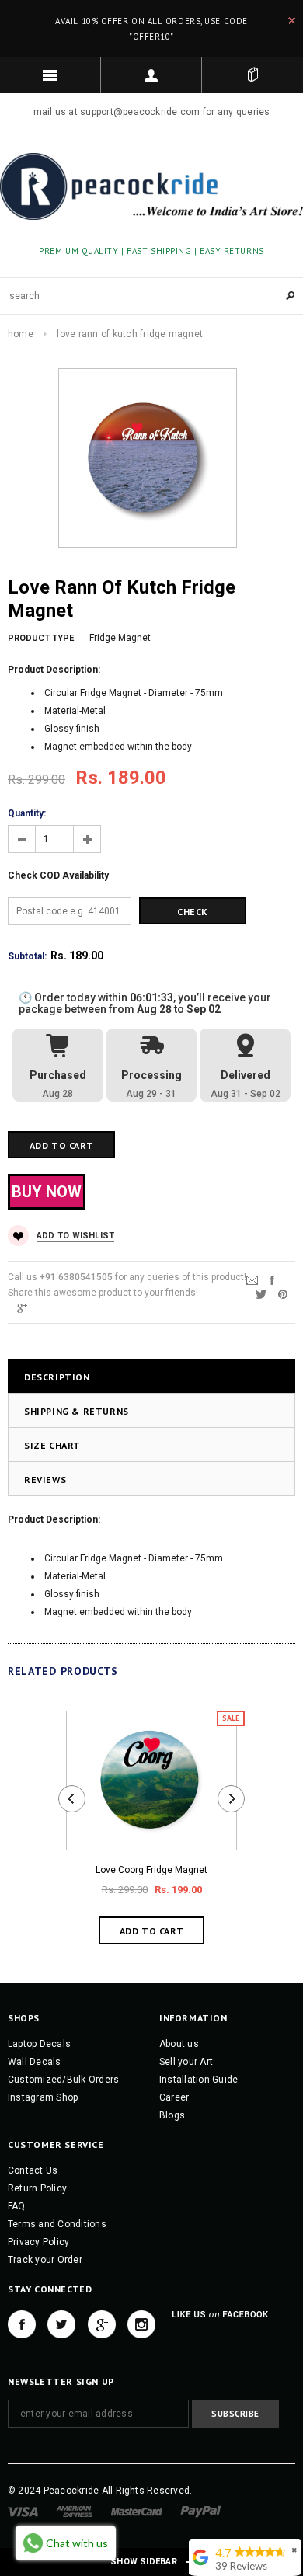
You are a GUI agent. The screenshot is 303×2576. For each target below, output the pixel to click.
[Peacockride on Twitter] (61, 2324)
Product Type (41, 638)
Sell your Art (186, 2062)
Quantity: (27, 813)
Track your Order (45, 2260)
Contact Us (33, 2170)
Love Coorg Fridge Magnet (151, 1870)
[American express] (74, 2511)
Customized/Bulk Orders (63, 2080)
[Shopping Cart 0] (252, 75)
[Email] (252, 1280)
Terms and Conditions (57, 2224)
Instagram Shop (43, 2097)
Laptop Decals (39, 2044)
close (292, 21)
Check (193, 912)
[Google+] (22, 1308)
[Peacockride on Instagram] (141, 2324)
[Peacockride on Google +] (102, 2324)
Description (57, 1377)
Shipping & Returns (77, 1411)
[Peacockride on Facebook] (22, 2324)
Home (21, 334)
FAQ (17, 2206)
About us (179, 2044)
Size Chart (52, 1445)
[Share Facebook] (272, 1280)
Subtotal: (27, 956)
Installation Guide (199, 2080)
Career (174, 2097)
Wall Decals (35, 2062)
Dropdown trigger (151, 75)
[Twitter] (261, 1294)
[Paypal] (201, 2511)
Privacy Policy (38, 2242)
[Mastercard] (137, 2511)
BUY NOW (47, 1192)
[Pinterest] (283, 1294)
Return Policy (37, 2188)
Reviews (45, 1479)
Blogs (172, 2115)
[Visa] (23, 2511)
